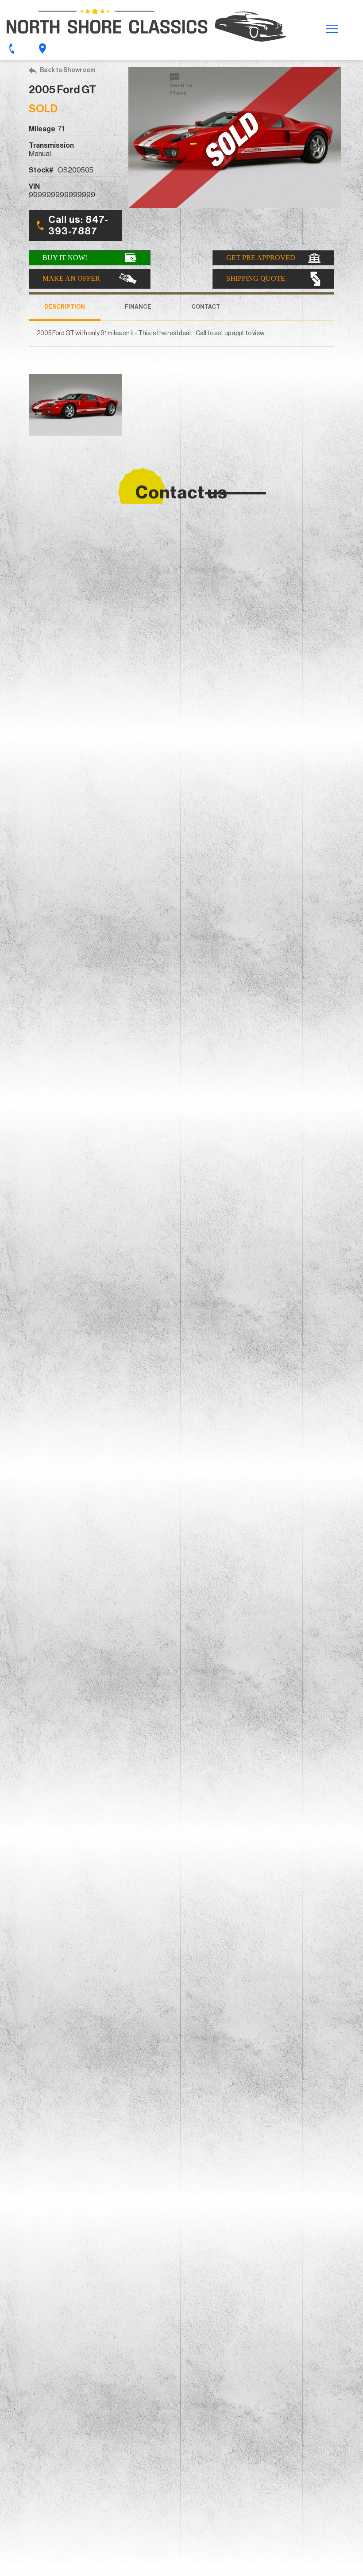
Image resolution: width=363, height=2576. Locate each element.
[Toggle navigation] (332, 28)
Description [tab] (65, 307)
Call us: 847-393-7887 (78, 226)
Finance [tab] (138, 307)
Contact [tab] (206, 307)
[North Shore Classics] (146, 25)
